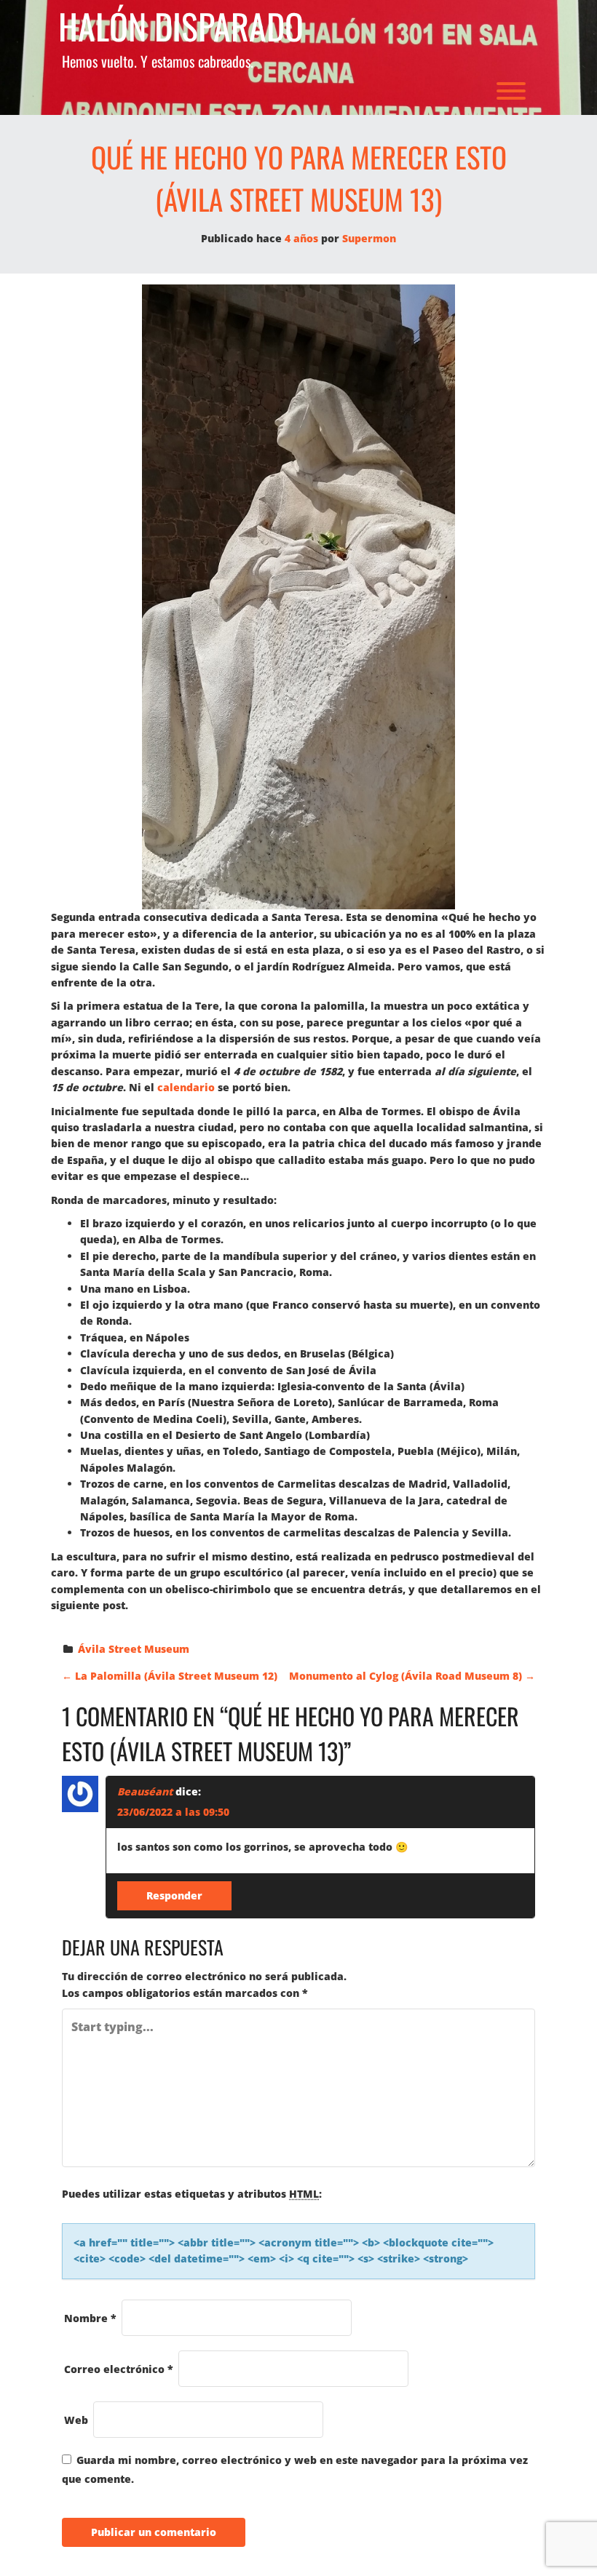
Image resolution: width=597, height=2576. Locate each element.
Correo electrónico (119, 2369)
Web (76, 2420)
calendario (186, 1087)
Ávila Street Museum (134, 1649)
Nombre (90, 2318)
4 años (301, 238)
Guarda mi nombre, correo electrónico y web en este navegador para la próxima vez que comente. (295, 2469)
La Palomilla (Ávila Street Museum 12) (170, 1676)
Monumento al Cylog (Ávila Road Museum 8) (412, 1676)
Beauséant (145, 1791)
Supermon (369, 238)
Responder (174, 1895)
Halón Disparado (181, 27)
